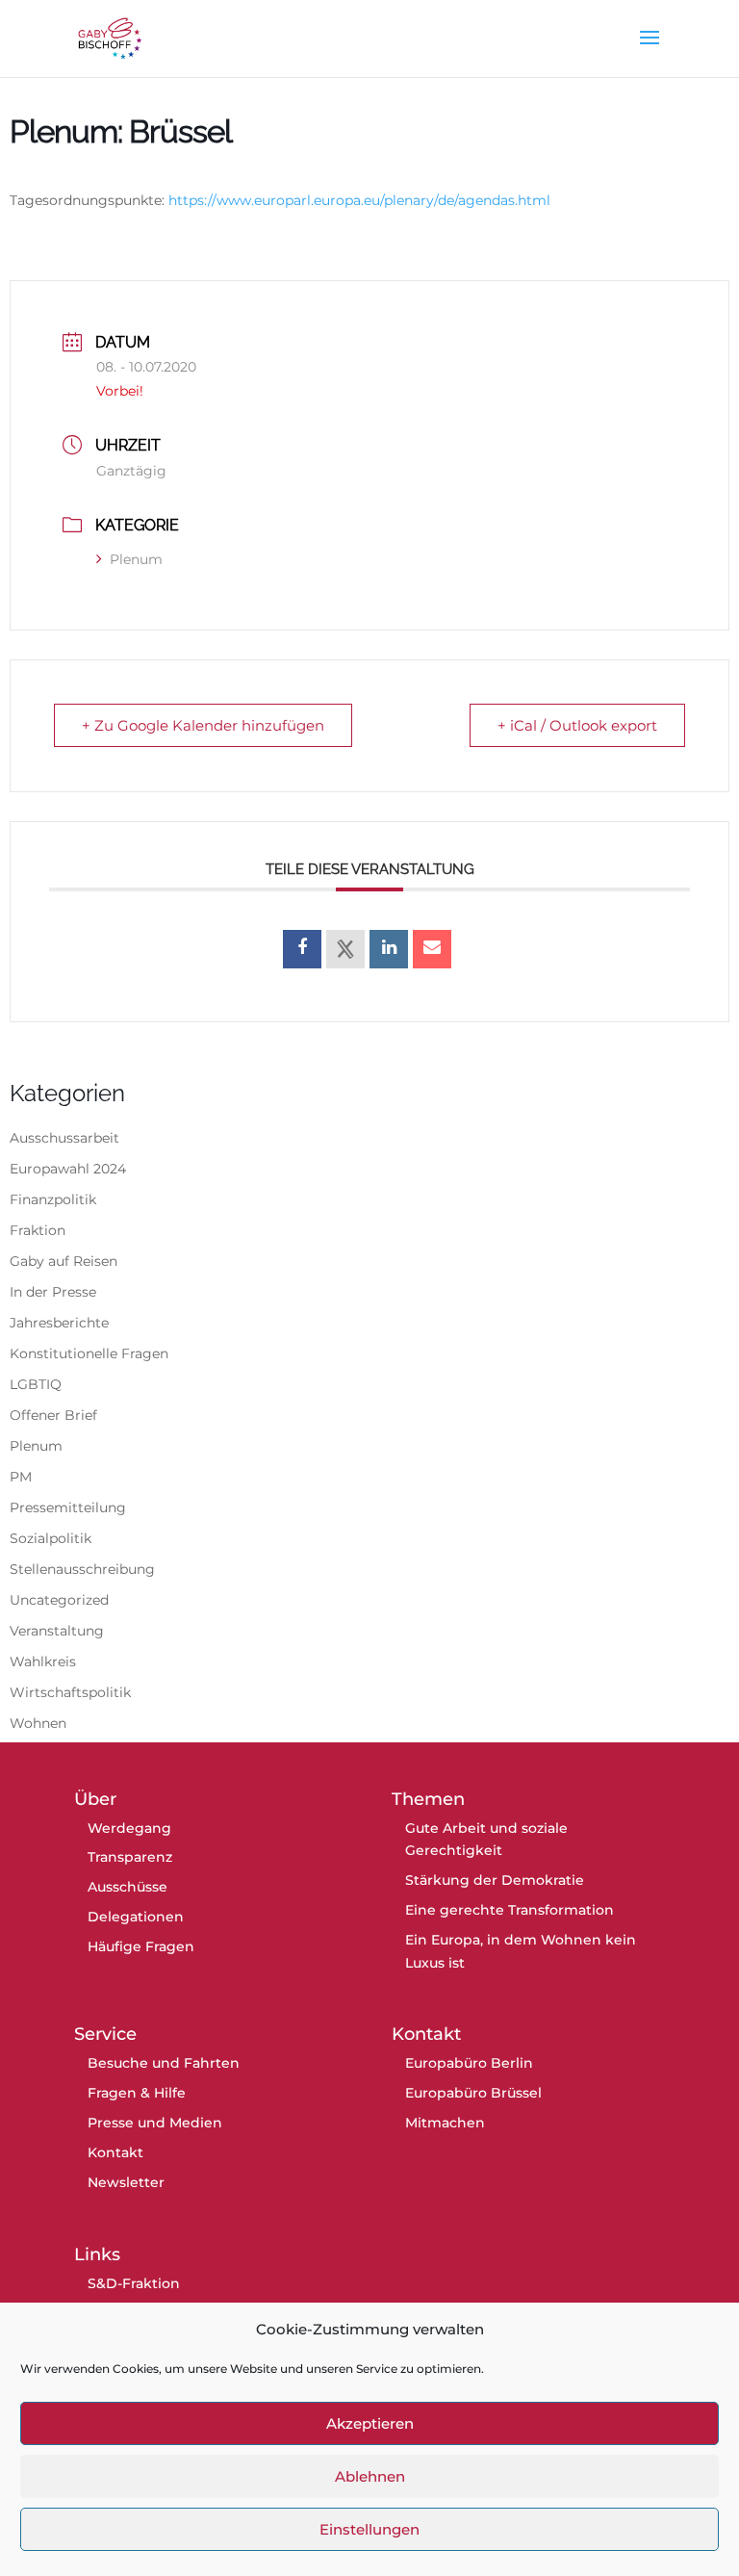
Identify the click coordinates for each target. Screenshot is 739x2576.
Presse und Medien (155, 2123)
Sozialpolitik (51, 1538)
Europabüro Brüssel (473, 2093)
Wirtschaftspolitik (70, 1692)
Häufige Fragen (141, 1946)
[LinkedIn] (389, 949)
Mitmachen (445, 2123)
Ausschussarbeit (64, 1138)
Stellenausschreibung (82, 1569)
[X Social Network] (345, 949)
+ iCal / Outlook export (577, 725)
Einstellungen (369, 2529)
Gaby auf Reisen (64, 1261)
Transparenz (130, 1857)
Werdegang (129, 1828)
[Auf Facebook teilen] (302, 949)
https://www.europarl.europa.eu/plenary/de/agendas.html (359, 200)
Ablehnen (370, 2476)
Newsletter (126, 2182)
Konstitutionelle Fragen (89, 1353)
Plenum (136, 559)
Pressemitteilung (68, 1507)
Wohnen (38, 1723)
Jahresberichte (59, 1323)
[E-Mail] (432, 949)
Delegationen (136, 1917)
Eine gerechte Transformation (510, 1910)
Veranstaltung (57, 1631)
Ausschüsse (127, 1887)
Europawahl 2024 (68, 1169)
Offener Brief (53, 1415)
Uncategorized (59, 1600)
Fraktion (38, 1230)
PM (21, 1477)
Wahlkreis (43, 1662)
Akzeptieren (370, 2423)
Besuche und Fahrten (164, 2063)
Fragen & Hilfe (137, 2093)
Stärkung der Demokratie (495, 1880)
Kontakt (115, 2152)
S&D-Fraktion (134, 2283)
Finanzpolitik (53, 1199)
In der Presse (53, 1292)
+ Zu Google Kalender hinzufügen (203, 725)
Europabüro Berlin (469, 2063)
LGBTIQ (36, 1384)
